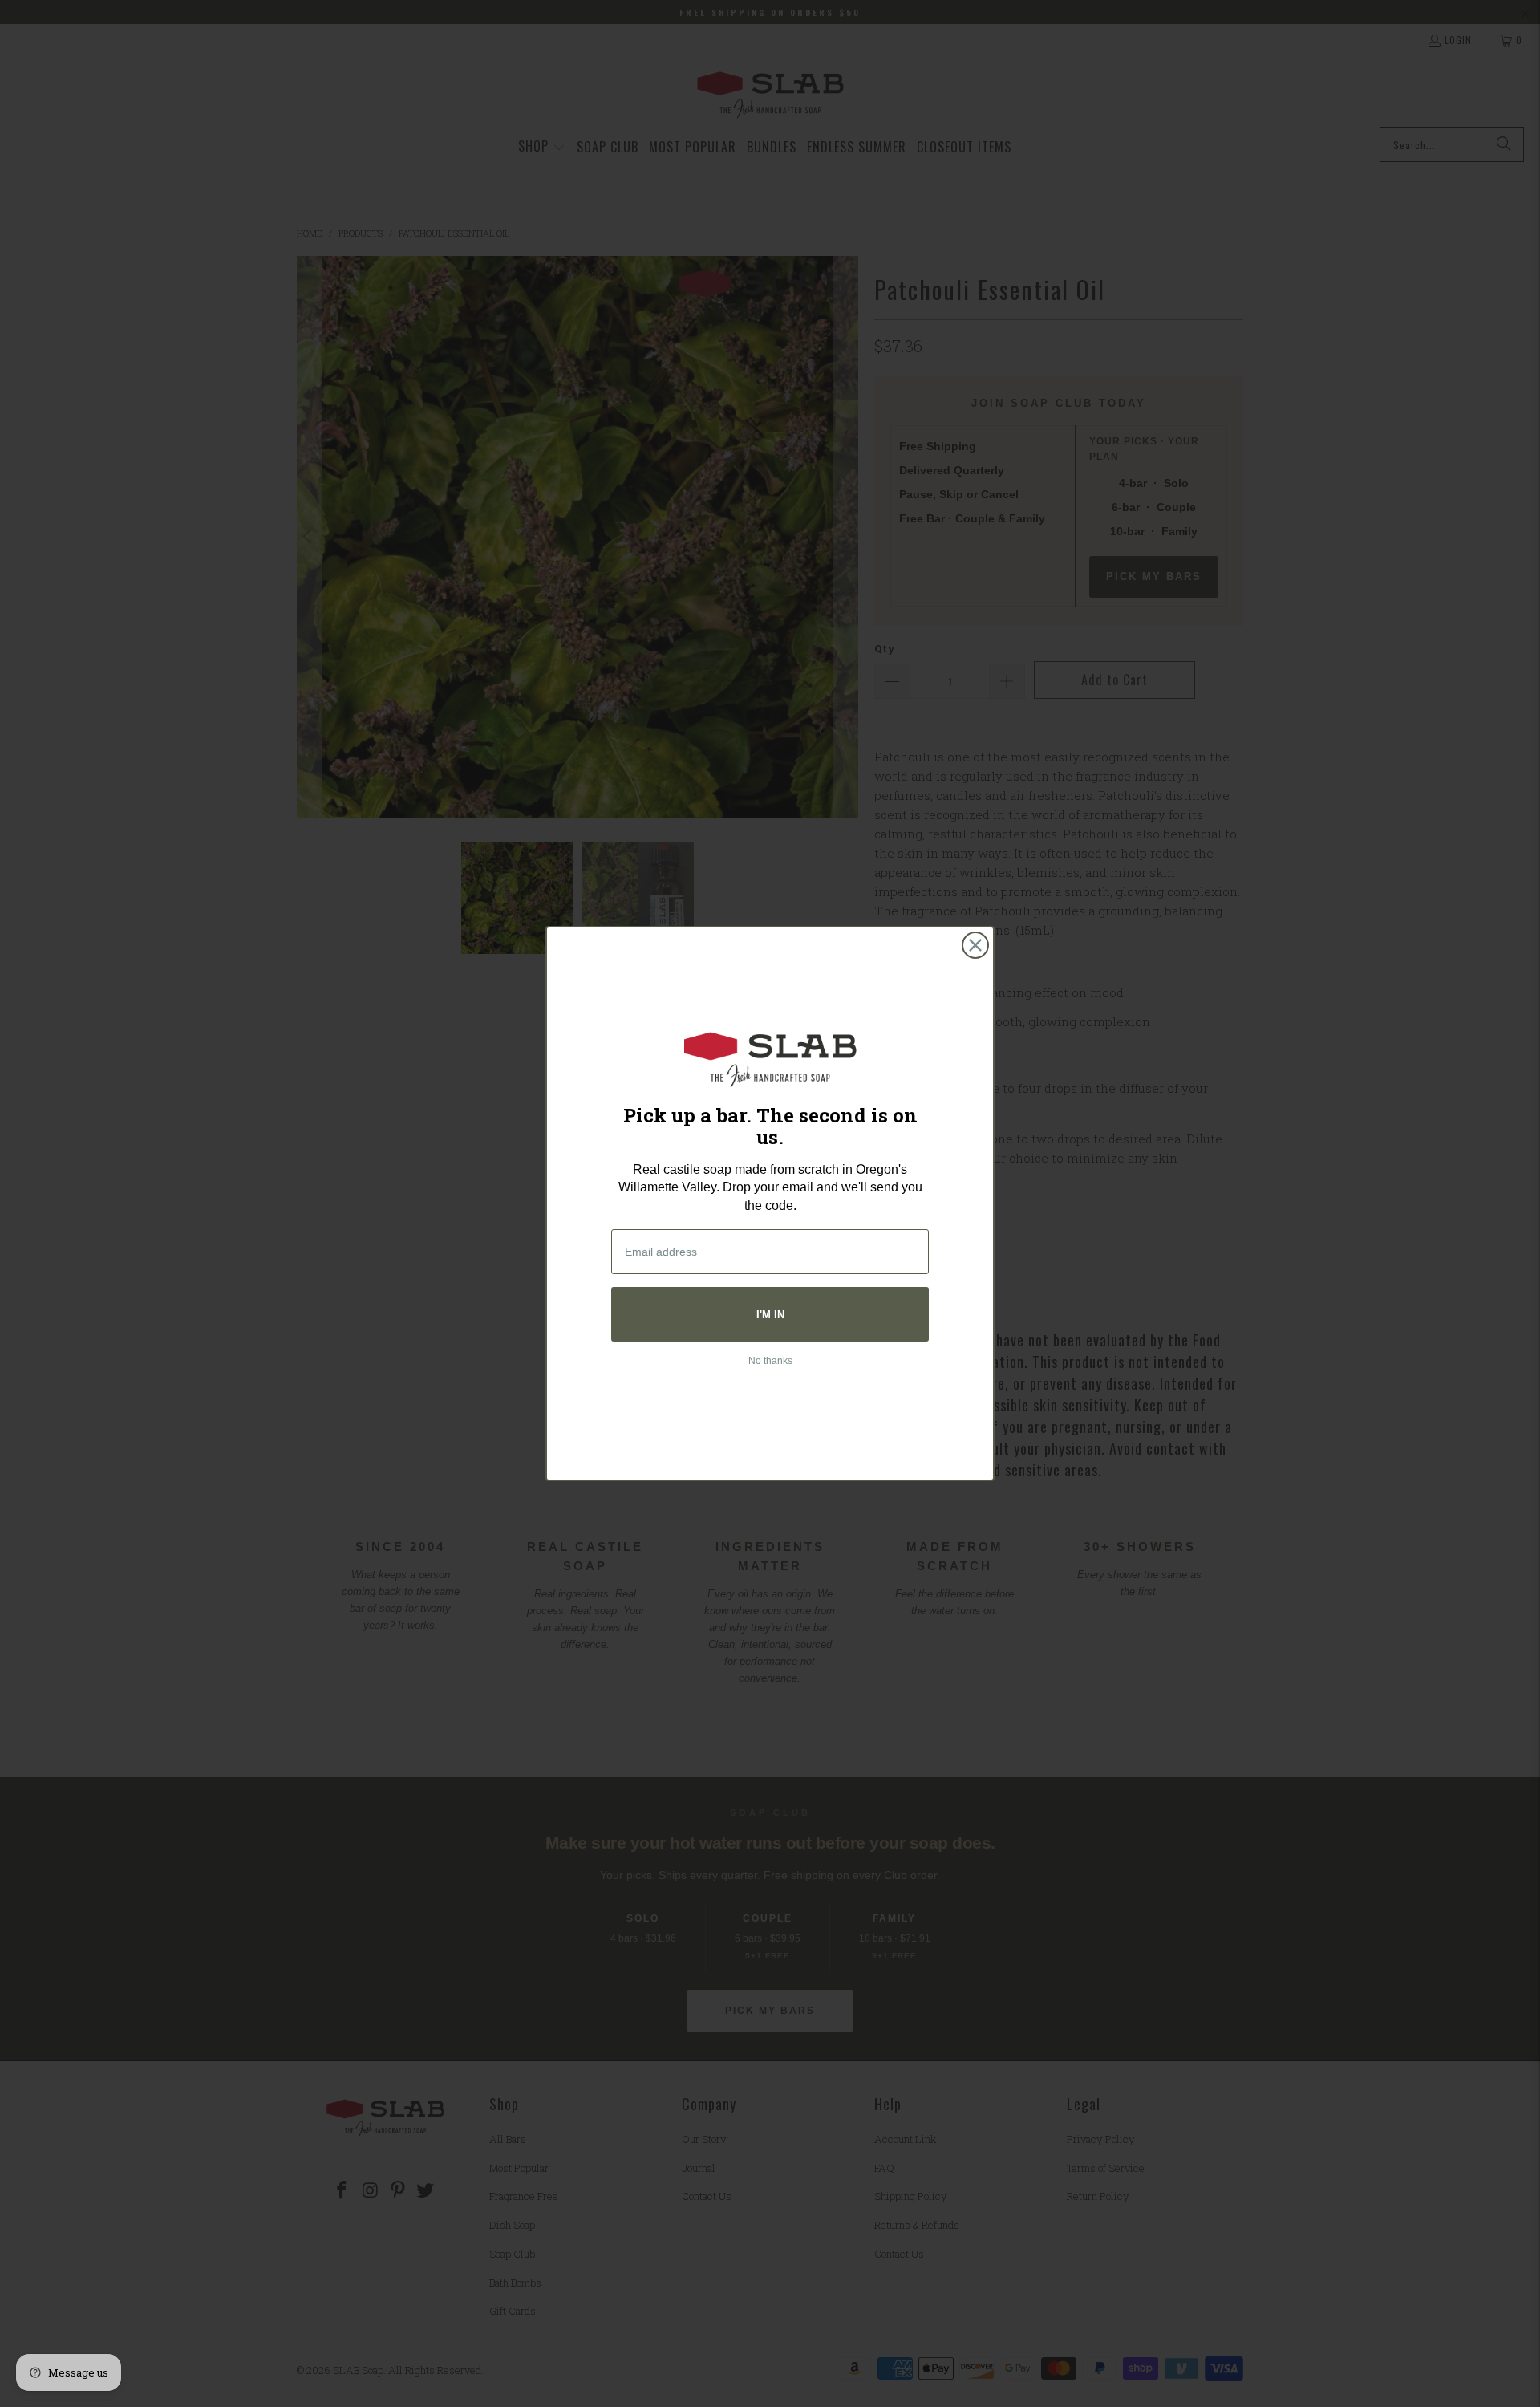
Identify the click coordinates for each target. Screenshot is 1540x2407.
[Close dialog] (975, 945)
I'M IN (770, 1315)
